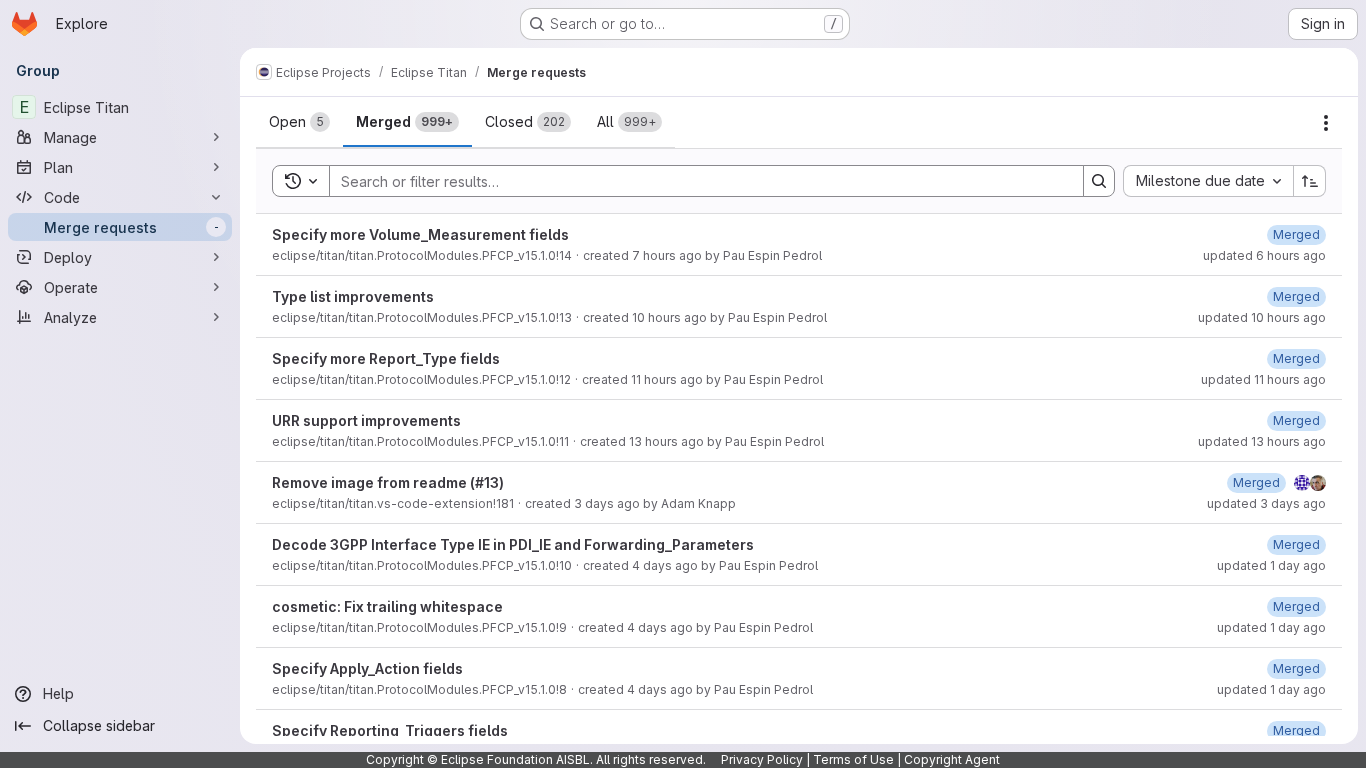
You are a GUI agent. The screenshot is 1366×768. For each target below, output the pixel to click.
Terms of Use (853, 759)
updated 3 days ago (1266, 503)
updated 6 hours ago (1264, 255)
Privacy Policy (762, 759)
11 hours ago (667, 379)
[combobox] (1208, 181)
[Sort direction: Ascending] (1310, 181)
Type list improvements (353, 296)
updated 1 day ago (1271, 565)
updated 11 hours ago (1263, 379)
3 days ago (607, 503)
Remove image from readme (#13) (388, 482)
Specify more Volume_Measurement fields (420, 234)
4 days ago (665, 565)
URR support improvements (366, 420)
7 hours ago (667, 255)
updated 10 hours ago (1262, 317)
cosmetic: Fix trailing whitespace (387, 606)
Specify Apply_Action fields (367, 668)
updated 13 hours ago (1262, 441)
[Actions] (1326, 123)
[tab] (299, 122)
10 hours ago (669, 317)
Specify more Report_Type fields (386, 358)
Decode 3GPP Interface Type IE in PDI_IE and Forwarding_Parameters (513, 544)
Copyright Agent (952, 759)
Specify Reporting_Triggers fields (390, 730)
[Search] (1099, 181)
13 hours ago (666, 441)
